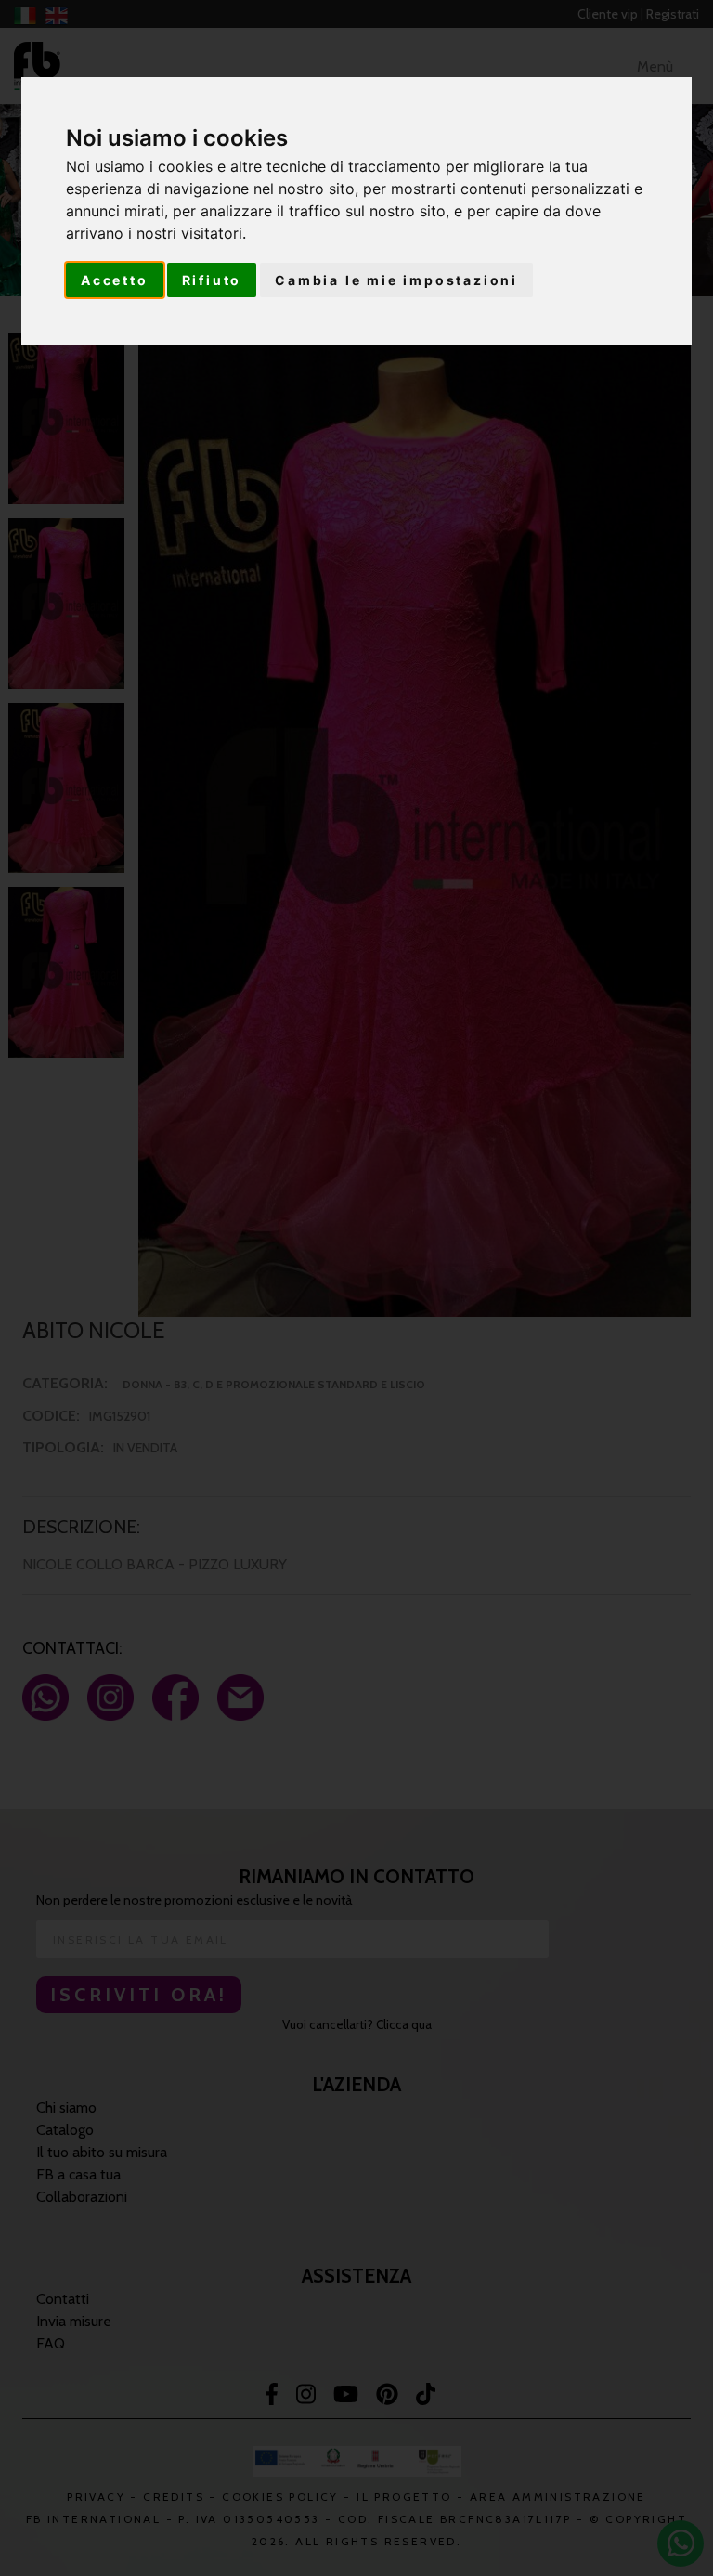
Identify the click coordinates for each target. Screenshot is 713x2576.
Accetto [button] (115, 280)
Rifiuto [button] (212, 280)
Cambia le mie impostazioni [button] (396, 280)
